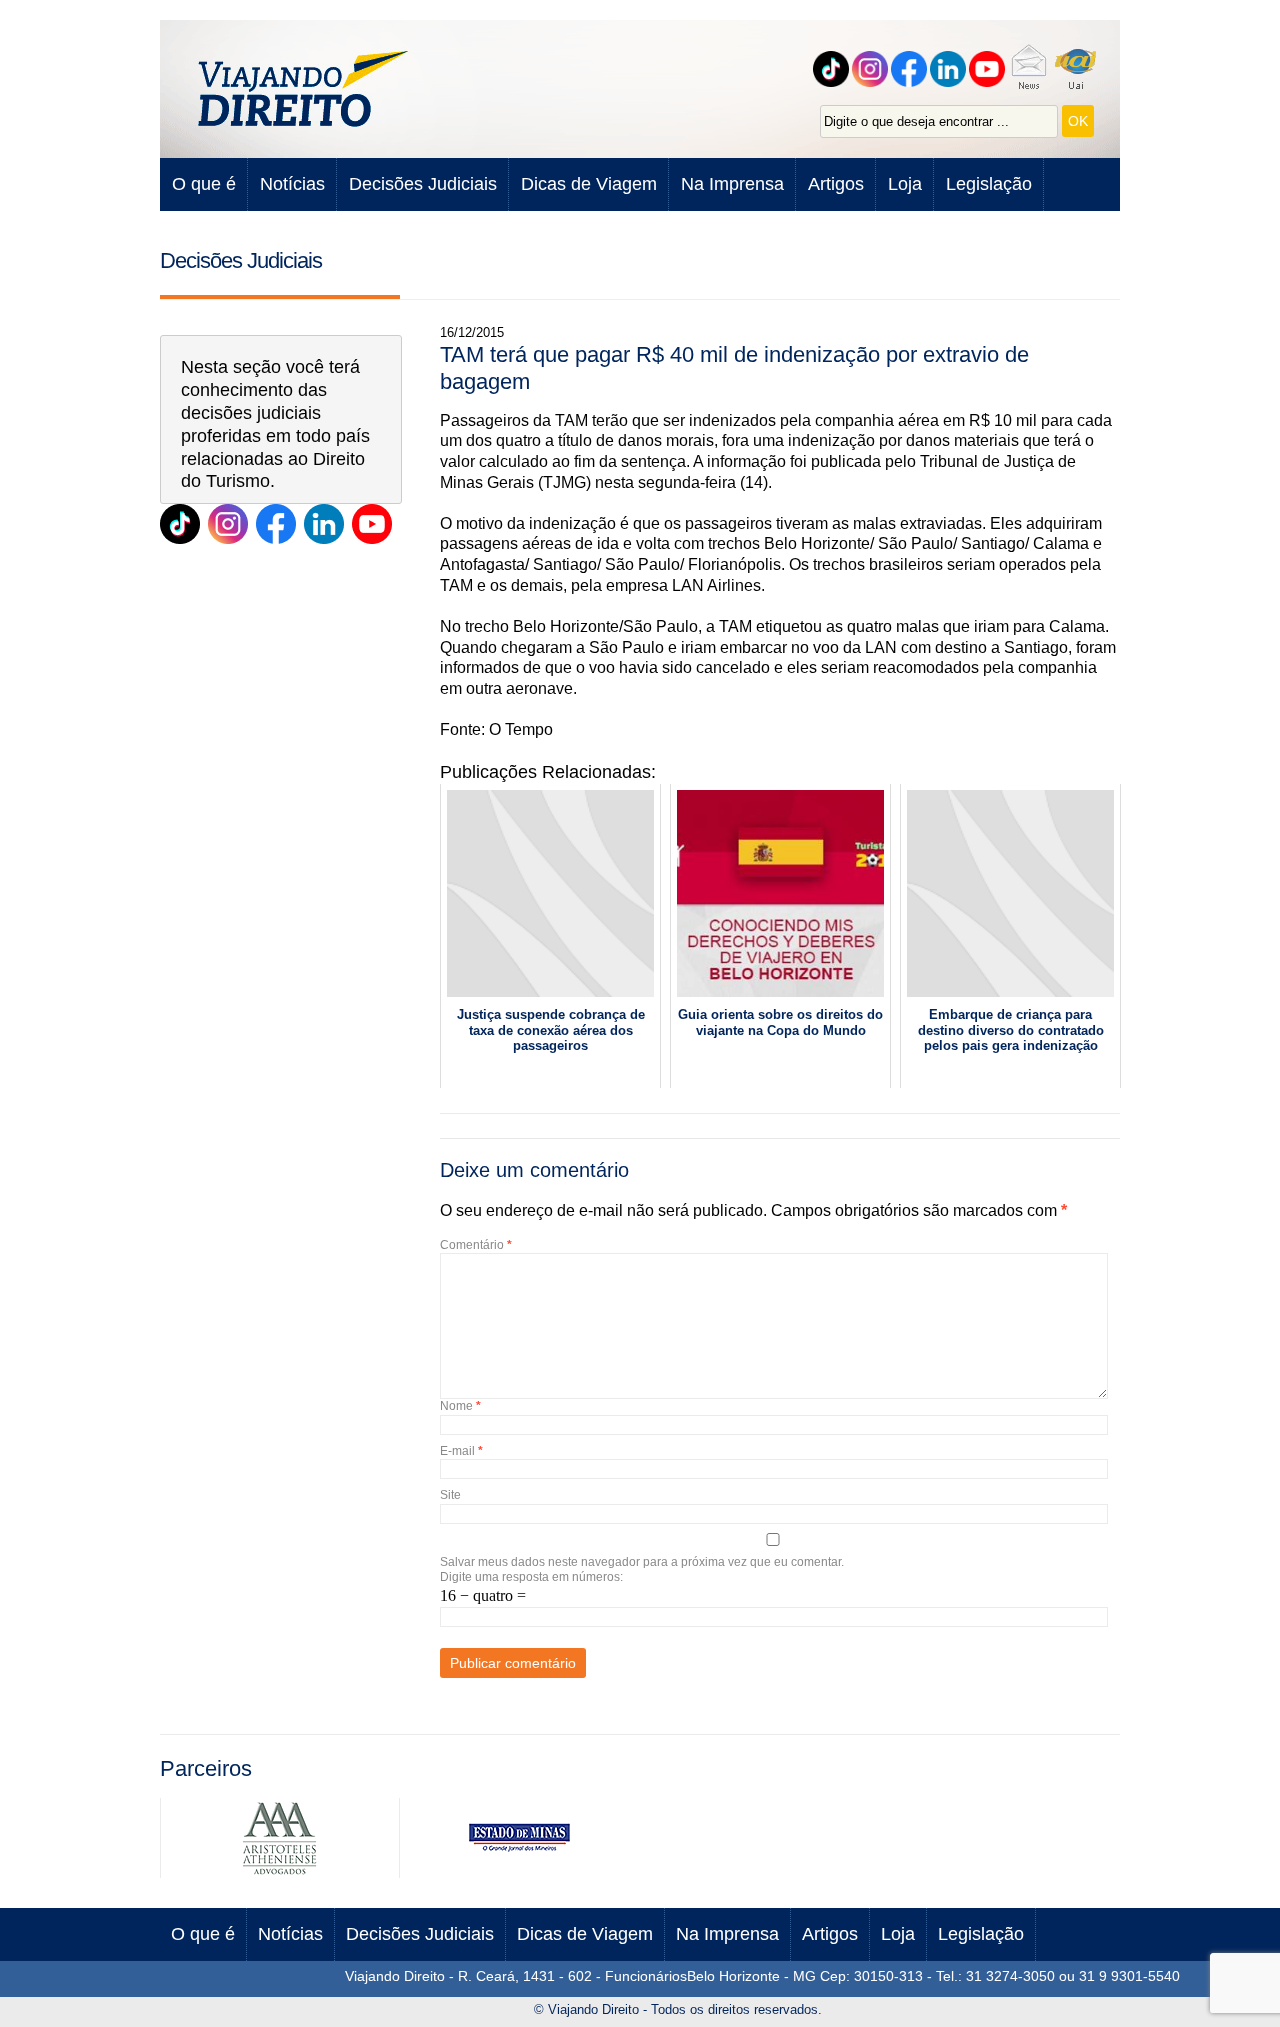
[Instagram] (872, 69)
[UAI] (1078, 68)
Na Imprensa (732, 184)
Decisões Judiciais (423, 184)
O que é (204, 184)
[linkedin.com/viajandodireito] (950, 69)
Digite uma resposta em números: (531, 1577)
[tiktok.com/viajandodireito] (833, 69)
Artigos (836, 184)
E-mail (461, 1451)
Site (450, 1495)
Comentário (476, 1245)
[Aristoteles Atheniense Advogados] (280, 1872)
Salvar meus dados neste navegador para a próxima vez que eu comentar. (642, 1562)
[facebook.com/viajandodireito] (911, 69)
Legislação (989, 184)
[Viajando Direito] (305, 89)
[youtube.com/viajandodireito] (989, 69)
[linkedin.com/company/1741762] (324, 524)
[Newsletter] (1031, 68)
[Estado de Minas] (519, 1872)
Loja (905, 184)
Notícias (292, 184)
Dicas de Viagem (589, 184)
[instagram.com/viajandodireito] (228, 524)
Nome (460, 1406)
